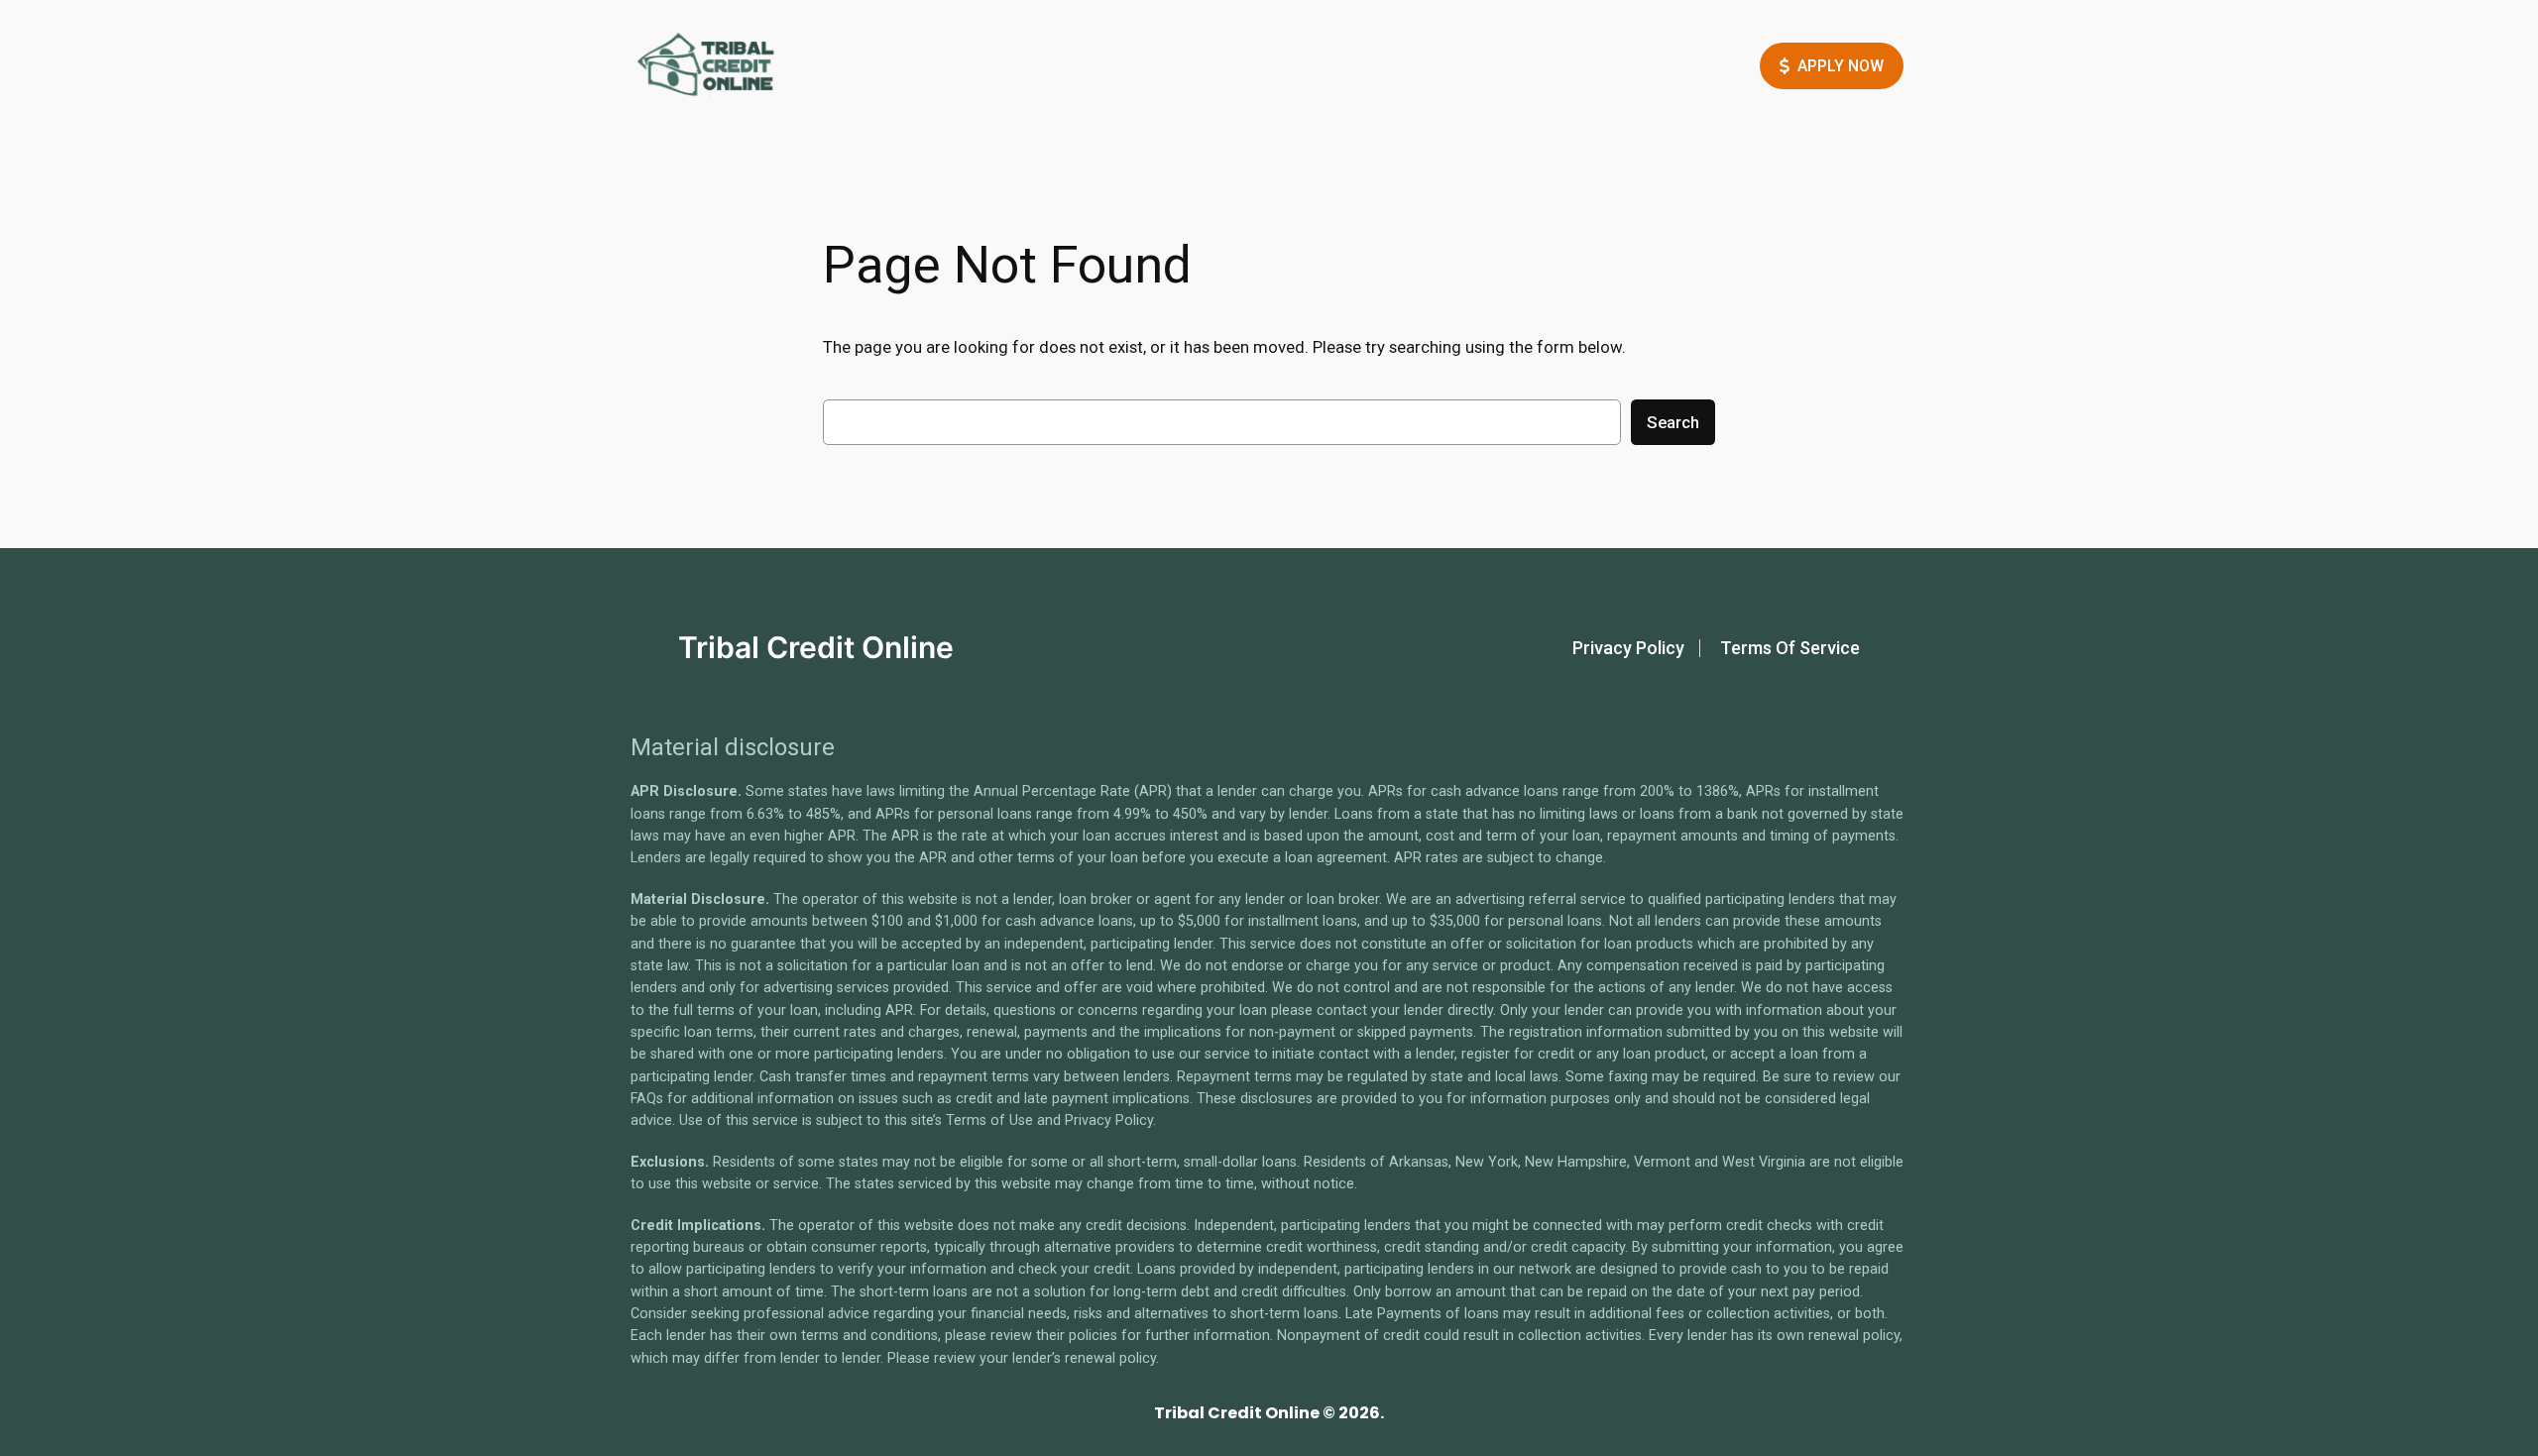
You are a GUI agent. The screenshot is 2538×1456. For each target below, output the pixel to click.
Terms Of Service (1790, 648)
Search (1673, 422)
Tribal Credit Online (816, 647)
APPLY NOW (1841, 66)
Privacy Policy (1628, 648)
